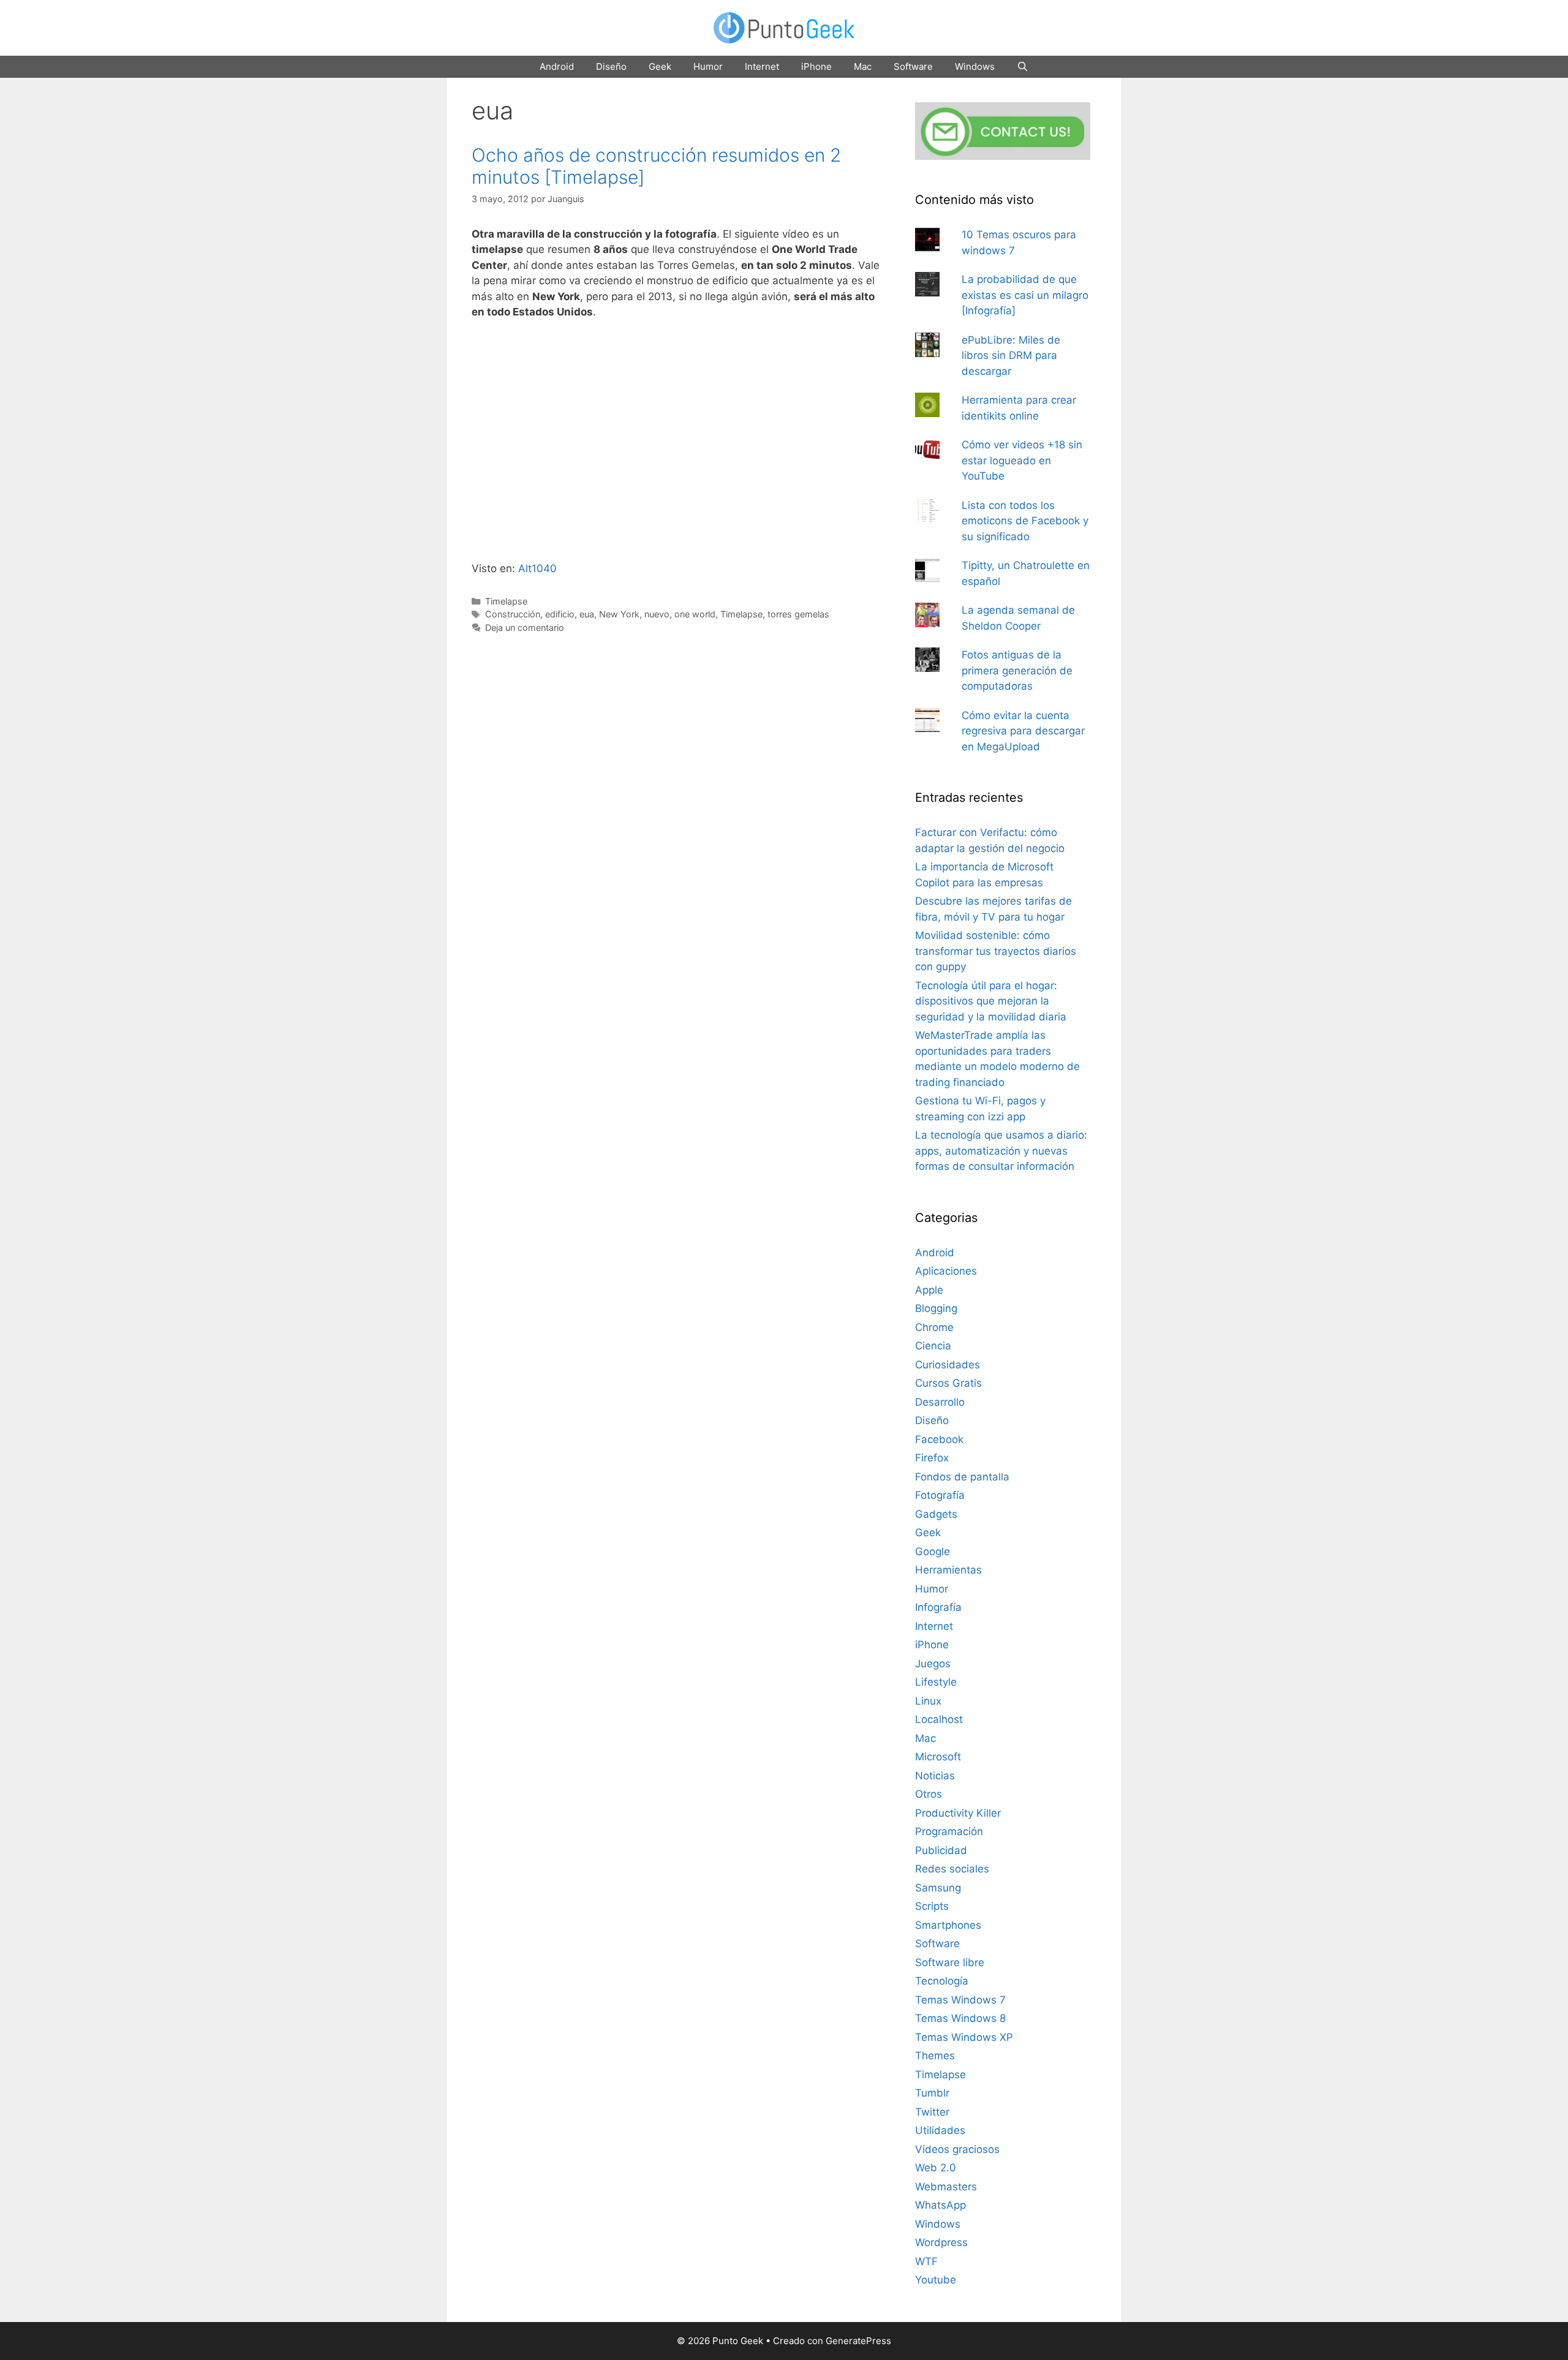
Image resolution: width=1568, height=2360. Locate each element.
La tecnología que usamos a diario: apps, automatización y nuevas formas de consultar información (1001, 1151)
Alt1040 (537, 568)
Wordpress (941, 2242)
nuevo (657, 614)
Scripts (932, 1906)
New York (619, 614)
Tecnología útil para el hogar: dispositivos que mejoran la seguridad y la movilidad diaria (991, 1001)
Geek (660, 66)
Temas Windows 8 (960, 2018)
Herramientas (948, 1570)
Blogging (936, 1308)
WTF (926, 2261)
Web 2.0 (936, 2168)
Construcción (513, 614)
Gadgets (936, 1514)
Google (933, 1551)
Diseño (611, 66)
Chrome (934, 1327)
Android (557, 66)
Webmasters (946, 2187)
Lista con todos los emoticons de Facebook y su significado (1025, 521)
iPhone (816, 66)
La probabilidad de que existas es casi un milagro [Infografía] (1025, 295)
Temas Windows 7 (960, 2000)
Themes (935, 2056)
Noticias (935, 1776)
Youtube (936, 2280)
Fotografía (940, 1495)
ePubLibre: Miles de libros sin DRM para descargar (1011, 356)
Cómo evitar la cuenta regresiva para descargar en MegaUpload (1023, 731)
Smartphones (948, 1925)
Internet (762, 66)
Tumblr (932, 2093)
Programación (949, 1831)
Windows (975, 66)
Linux (928, 1701)
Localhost (939, 1719)
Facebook (939, 1439)
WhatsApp (940, 2205)
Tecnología (942, 1981)
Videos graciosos (957, 2149)
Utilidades (940, 2130)
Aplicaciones (946, 1271)
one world (695, 614)
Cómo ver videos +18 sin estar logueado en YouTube (1022, 460)
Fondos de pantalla (962, 1477)
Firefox (932, 1458)
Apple (929, 1290)
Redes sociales (952, 1869)
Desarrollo (940, 1402)
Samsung (938, 1888)
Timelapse (506, 601)
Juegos (933, 1664)
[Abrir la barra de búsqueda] (1023, 67)
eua (587, 614)
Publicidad (941, 1850)
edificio (560, 614)
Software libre (950, 1962)
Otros (929, 1794)
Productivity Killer (958, 1813)
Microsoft (938, 1757)
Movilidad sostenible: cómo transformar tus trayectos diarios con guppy (996, 951)
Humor (708, 66)
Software (913, 66)
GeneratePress (858, 2341)
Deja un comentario (525, 628)
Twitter (932, 2112)
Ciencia (933, 1346)
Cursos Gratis (948, 1383)
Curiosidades (948, 1365)
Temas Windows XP (964, 2037)
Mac (863, 66)
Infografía (938, 1607)
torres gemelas (798, 614)
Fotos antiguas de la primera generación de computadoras (1017, 670)
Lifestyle (936, 1682)
